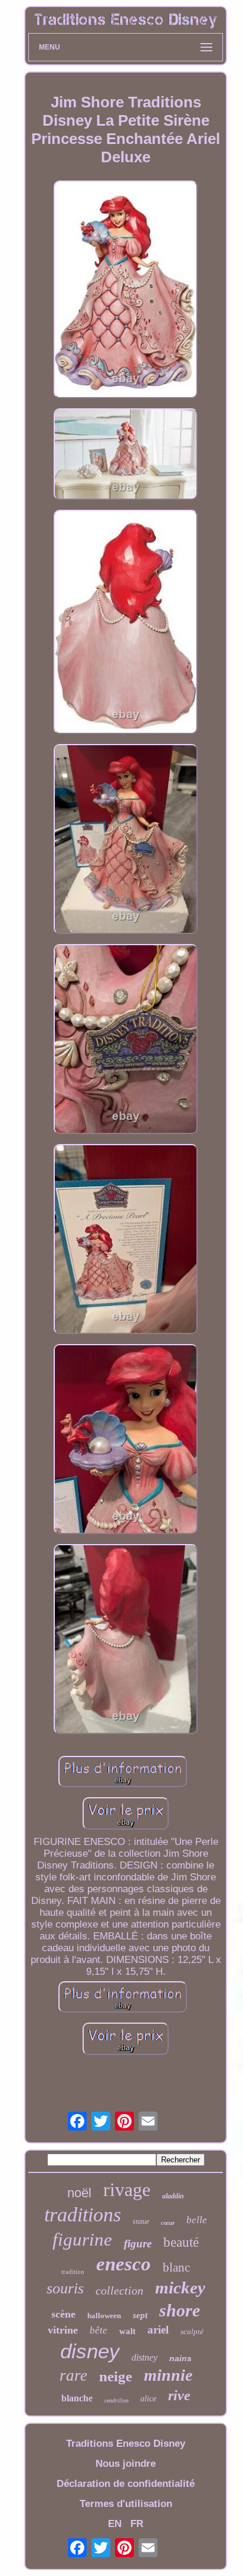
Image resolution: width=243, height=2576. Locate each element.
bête (98, 2330)
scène (63, 2314)
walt (127, 2331)
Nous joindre (126, 2464)
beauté (181, 2242)
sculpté (192, 2331)
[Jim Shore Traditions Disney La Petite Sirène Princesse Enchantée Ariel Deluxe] (126, 291)
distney (145, 2357)
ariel (158, 2330)
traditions (83, 2215)
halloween (104, 2316)
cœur (168, 2223)
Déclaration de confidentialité (126, 2484)
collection (119, 2290)
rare (73, 2375)
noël (79, 2193)
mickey (180, 2287)
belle (197, 2220)
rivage (127, 2190)
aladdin (173, 2196)
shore (180, 2310)
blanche (77, 2398)
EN (115, 2524)
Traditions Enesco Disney (126, 2444)
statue (141, 2221)
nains (180, 2358)
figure (138, 2244)
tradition (73, 2272)
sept (140, 2315)
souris (65, 2288)
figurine (82, 2239)
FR (137, 2524)
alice (148, 2399)
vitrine (63, 2330)
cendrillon (116, 2400)
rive (179, 2395)
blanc (176, 2267)
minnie (168, 2375)
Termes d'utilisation (126, 2504)
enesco (124, 2264)
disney (90, 2351)
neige (116, 2376)
